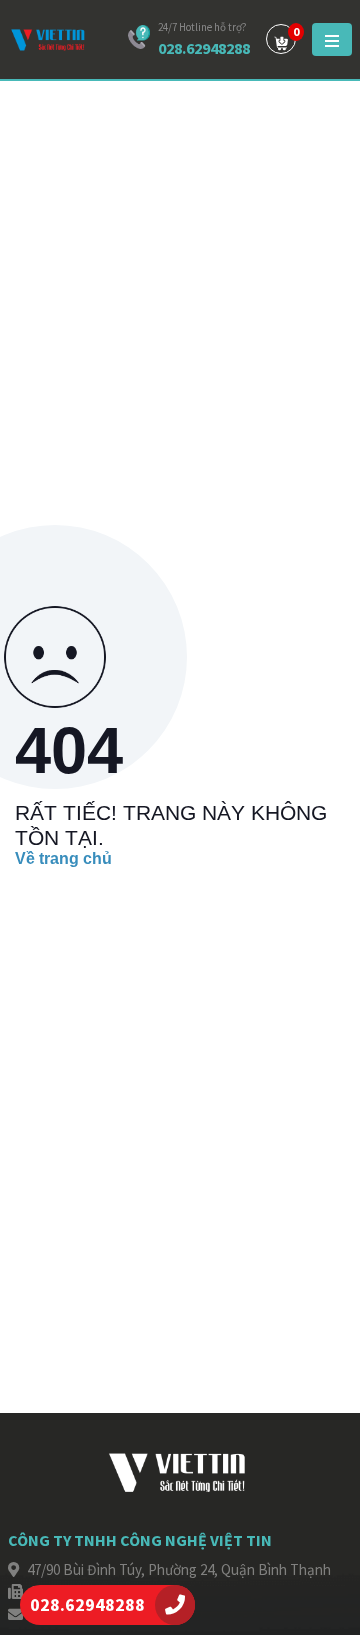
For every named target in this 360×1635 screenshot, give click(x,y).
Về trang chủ (63, 858)
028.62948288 (204, 48)
